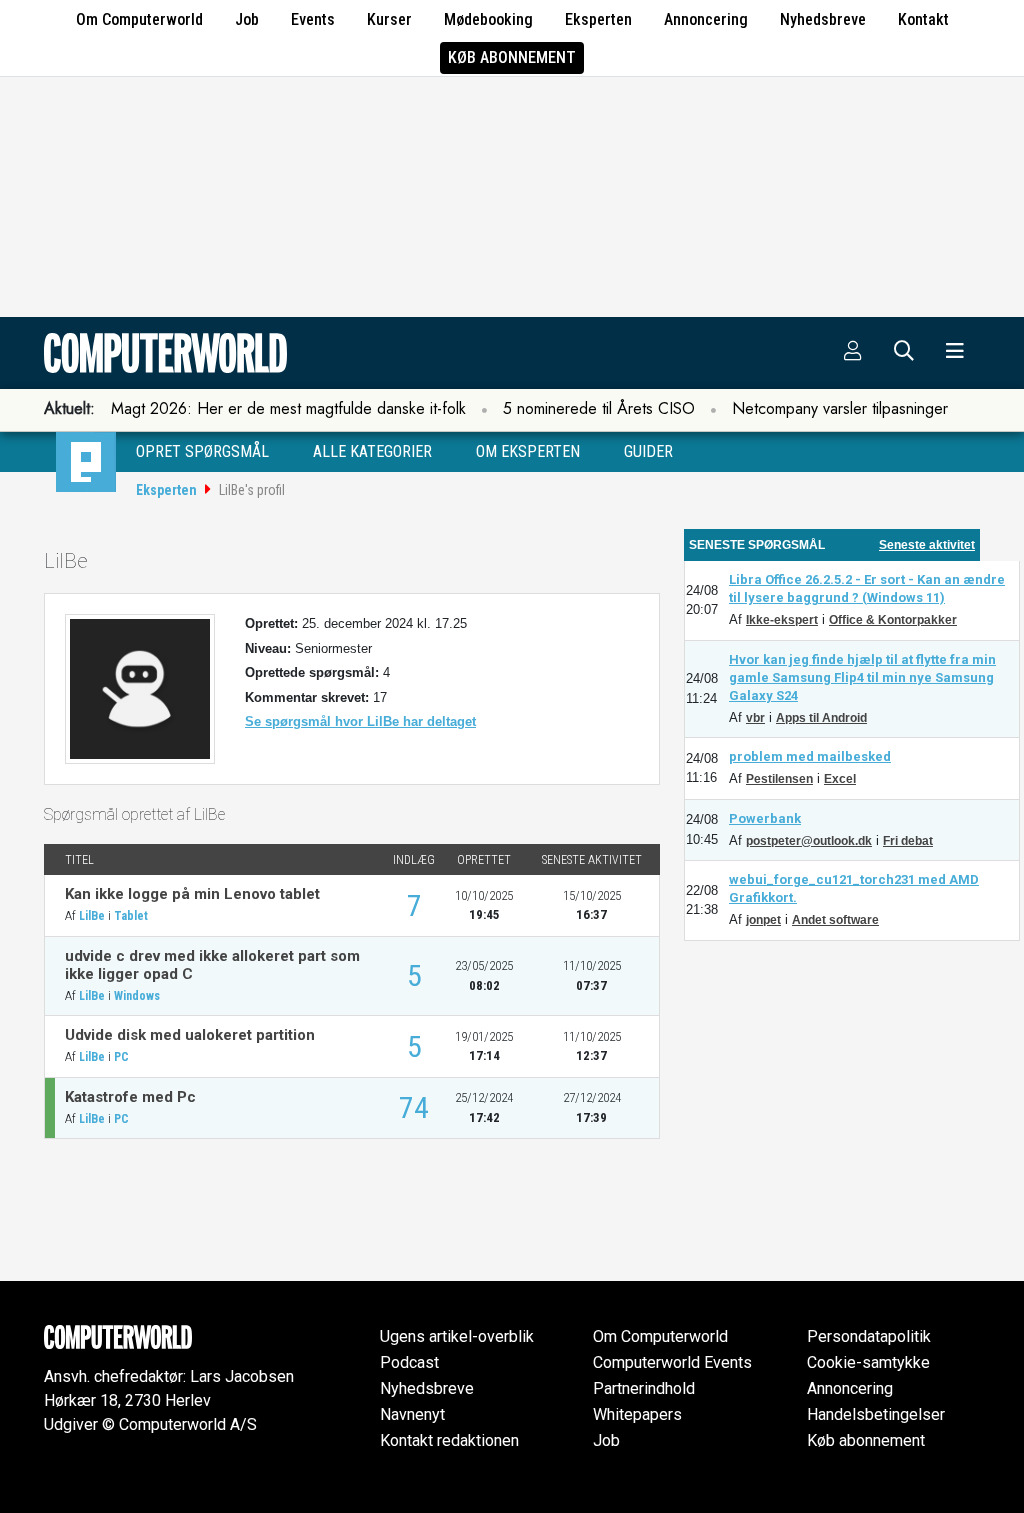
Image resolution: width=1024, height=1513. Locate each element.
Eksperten (598, 19)
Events (313, 19)
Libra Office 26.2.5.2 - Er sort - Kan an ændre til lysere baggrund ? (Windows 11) (867, 588)
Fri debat (908, 841)
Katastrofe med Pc (130, 1097)
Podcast (409, 1362)
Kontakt (923, 19)
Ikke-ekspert (782, 620)
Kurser (389, 19)
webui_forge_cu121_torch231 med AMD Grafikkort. (854, 888)
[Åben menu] (955, 353)
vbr (755, 718)
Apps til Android (821, 718)
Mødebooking (488, 19)
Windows (137, 996)
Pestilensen (779, 779)
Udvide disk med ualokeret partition (190, 1035)
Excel (840, 779)
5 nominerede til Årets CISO (599, 408)
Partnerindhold (644, 1388)
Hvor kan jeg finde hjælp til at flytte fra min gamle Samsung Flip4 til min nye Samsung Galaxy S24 (862, 677)
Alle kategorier (372, 451)
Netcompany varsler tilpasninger (840, 408)
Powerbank (765, 818)
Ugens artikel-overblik (457, 1336)
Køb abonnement (512, 57)
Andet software (835, 920)
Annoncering (706, 19)
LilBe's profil (252, 490)
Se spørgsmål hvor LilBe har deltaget (360, 721)
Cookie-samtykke (868, 1362)
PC (121, 1057)
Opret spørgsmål (202, 451)
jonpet (763, 920)
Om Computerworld (139, 19)
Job (247, 19)
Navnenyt (412, 1414)
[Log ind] (853, 353)
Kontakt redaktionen (449, 1440)
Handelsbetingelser (876, 1414)
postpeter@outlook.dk (809, 841)
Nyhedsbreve (823, 19)
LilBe (92, 916)
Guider (648, 451)
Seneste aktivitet (927, 545)
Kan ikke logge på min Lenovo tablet (192, 894)
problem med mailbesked (810, 756)
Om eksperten (528, 451)
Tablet (131, 916)
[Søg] (904, 353)
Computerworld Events (672, 1362)
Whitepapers (637, 1414)
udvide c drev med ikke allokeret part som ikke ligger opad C (212, 965)
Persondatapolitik (869, 1336)
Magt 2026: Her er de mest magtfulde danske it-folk (288, 408)
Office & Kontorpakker (893, 620)
